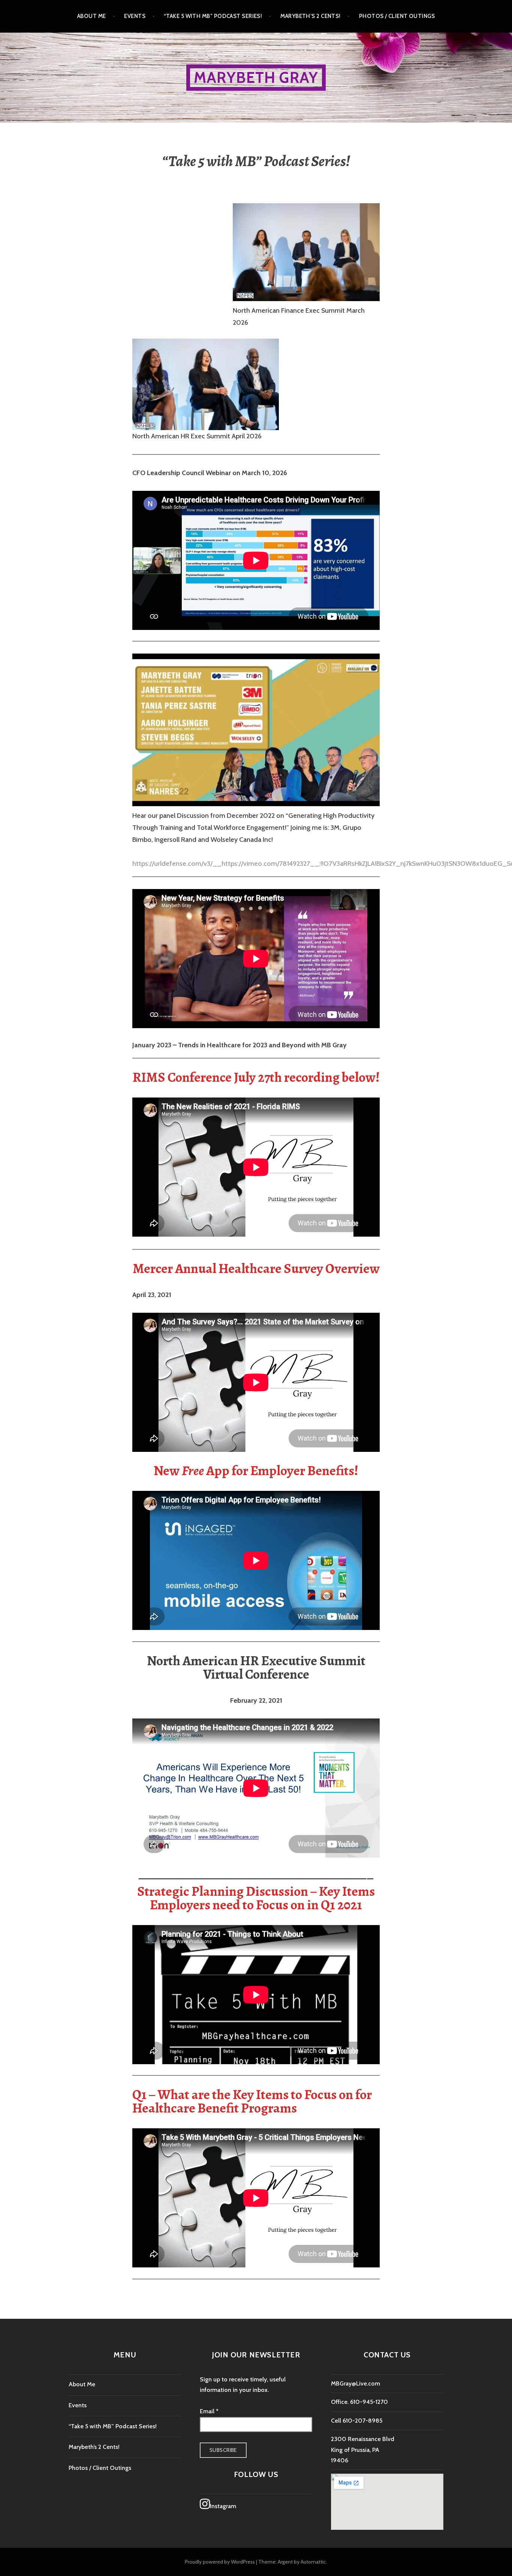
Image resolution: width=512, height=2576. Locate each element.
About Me (92, 16)
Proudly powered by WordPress (220, 2562)
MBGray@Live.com (356, 2383)
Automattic (313, 2562)
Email (209, 2411)
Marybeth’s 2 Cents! (311, 16)
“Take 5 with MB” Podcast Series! (213, 16)
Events (135, 16)
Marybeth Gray (256, 77)
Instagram (223, 2506)
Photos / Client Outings (397, 16)
